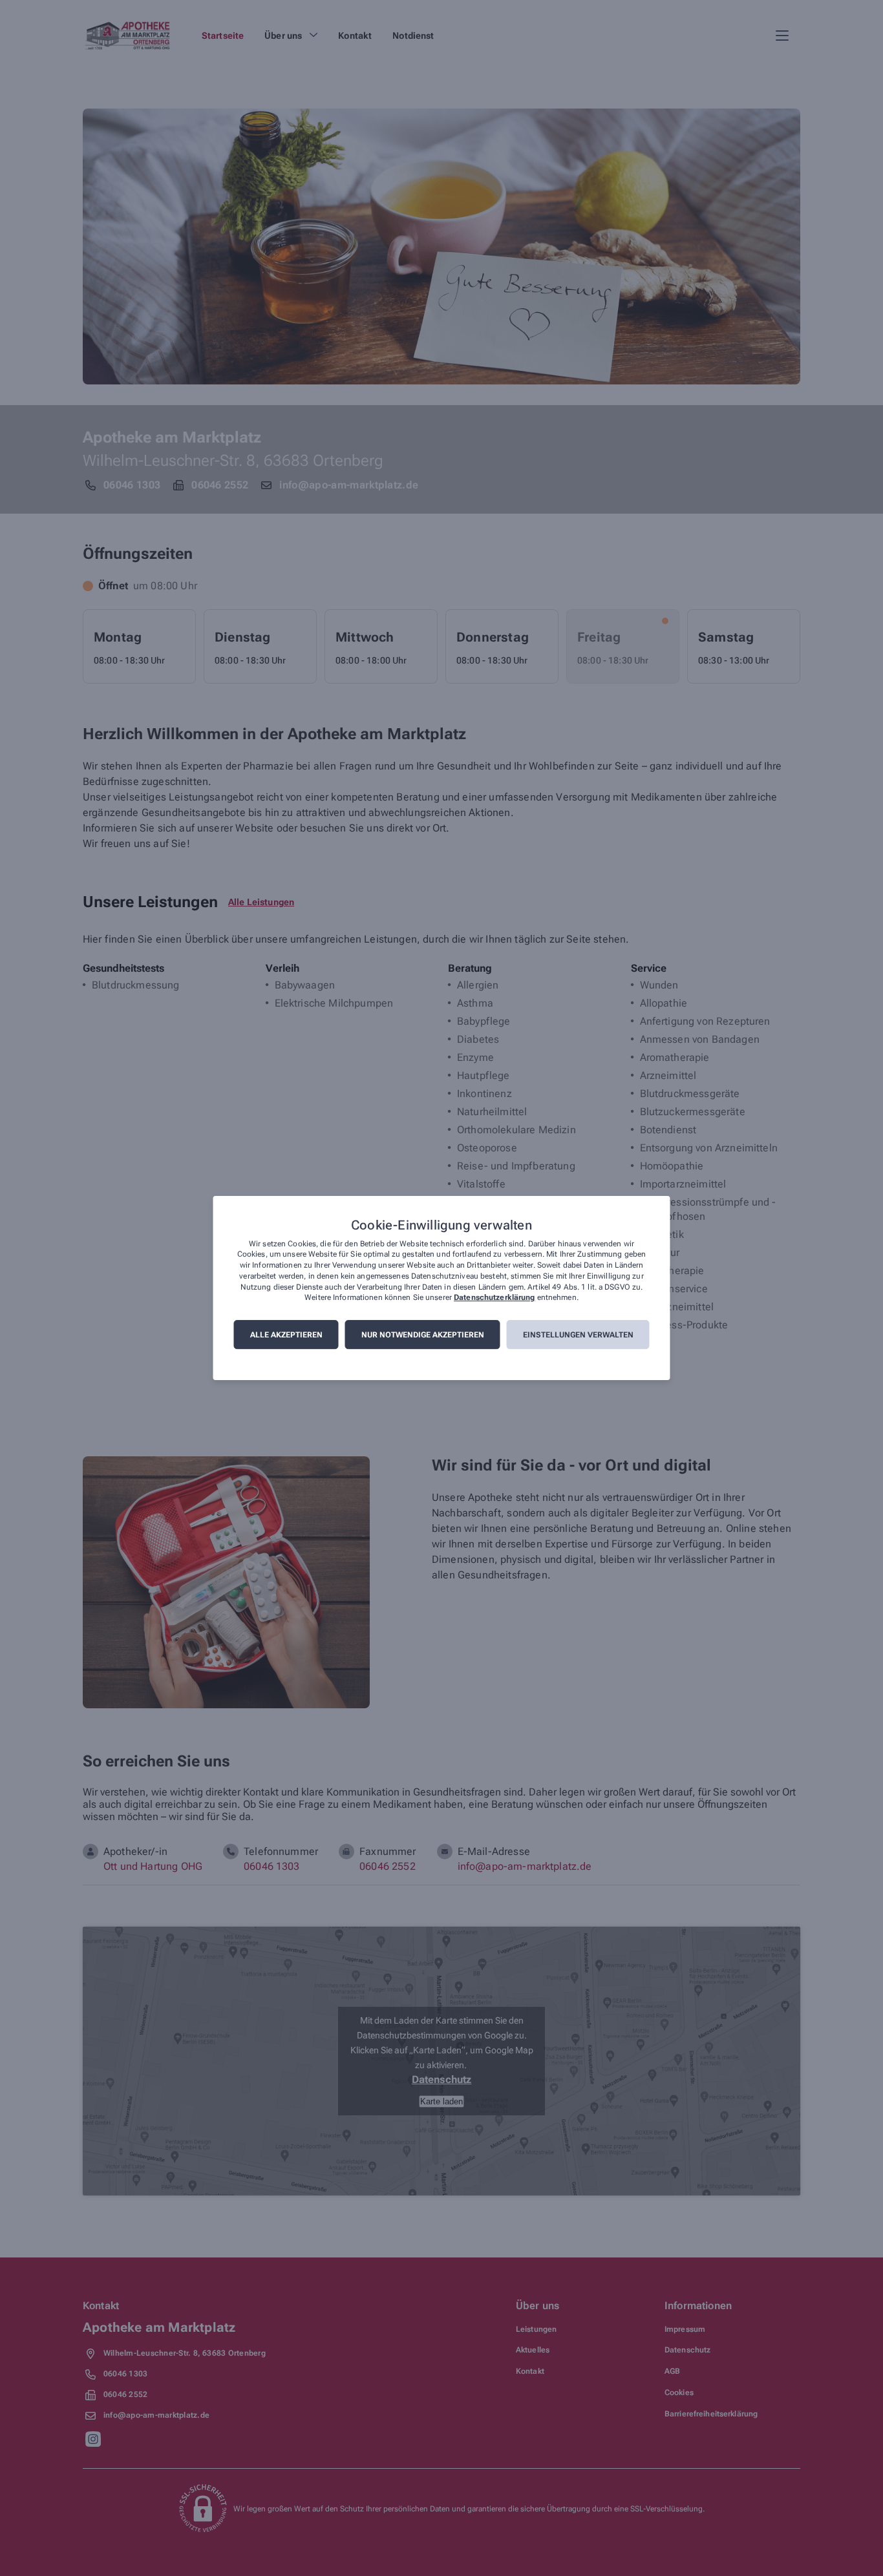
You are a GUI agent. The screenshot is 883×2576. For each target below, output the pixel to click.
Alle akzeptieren (286, 1335)
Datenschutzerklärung (494, 1298)
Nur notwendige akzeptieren (423, 1335)
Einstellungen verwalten (578, 1335)
